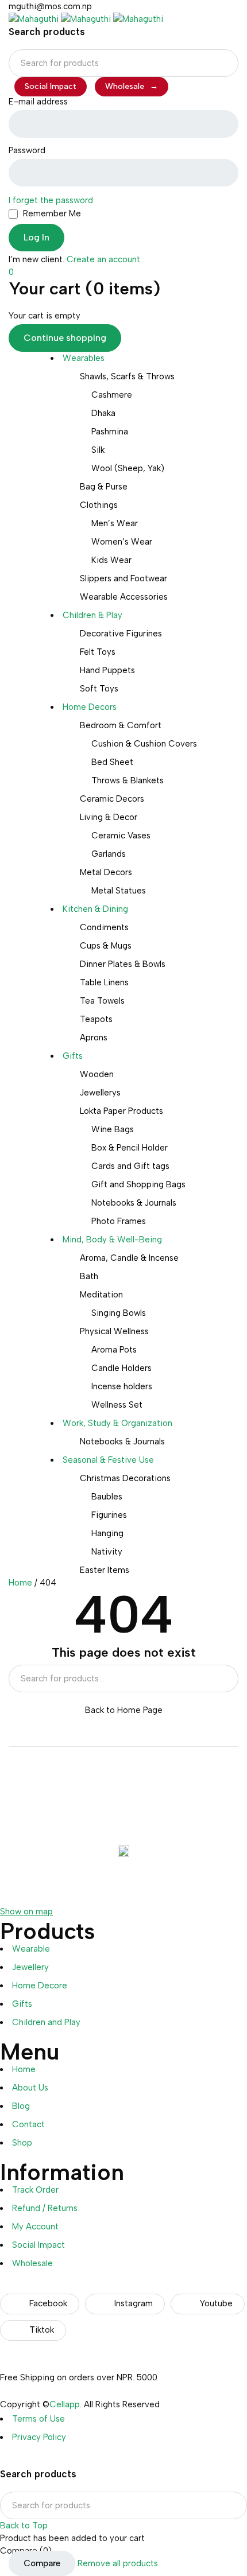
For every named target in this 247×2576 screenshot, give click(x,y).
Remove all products (118, 2563)
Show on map (26, 1911)
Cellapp (65, 2404)
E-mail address (38, 102)
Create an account (103, 259)
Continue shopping (65, 338)
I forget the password (51, 200)
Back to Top (24, 2526)
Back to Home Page (124, 1710)
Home (20, 1583)
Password (27, 150)
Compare (42, 2563)
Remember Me (51, 213)
